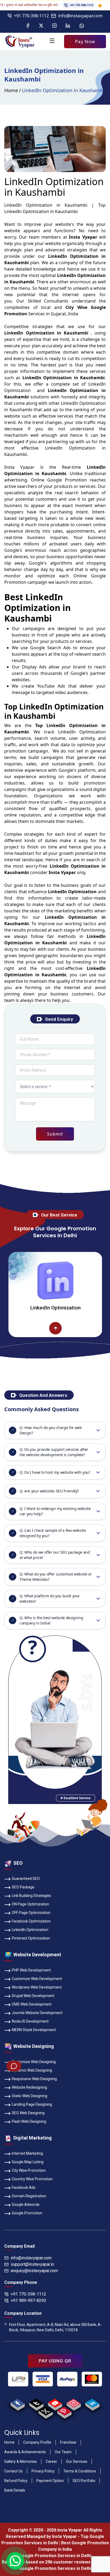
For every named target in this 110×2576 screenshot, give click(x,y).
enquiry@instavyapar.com (34, 2271)
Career (51, 2461)
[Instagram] (54, 26)
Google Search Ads (51, 648)
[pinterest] (64, 2411)
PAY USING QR (55, 2361)
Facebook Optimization (31, 1921)
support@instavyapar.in (32, 2264)
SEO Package (23, 1887)
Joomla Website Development (37, 2013)
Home (11, 90)
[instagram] (74, 2403)
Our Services (77, 2461)
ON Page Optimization (30, 1904)
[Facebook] (28, 26)
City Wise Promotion (29, 2170)
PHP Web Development (31, 1970)
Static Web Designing (30, 2096)
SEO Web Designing (28, 2113)
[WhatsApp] (82, 26)
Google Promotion (67, 480)
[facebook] (17, 2403)
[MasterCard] (92, 2379)
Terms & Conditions (80, 2471)
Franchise (68, 2442)
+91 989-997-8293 (28, 2301)
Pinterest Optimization (31, 1938)
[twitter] (46, 2411)
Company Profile (37, 2442)
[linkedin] (92, 2403)
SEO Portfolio (84, 2481)
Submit (55, 1134)
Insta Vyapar (19, 467)
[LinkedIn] (68, 26)
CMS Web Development (32, 2004)
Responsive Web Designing (34, 2079)
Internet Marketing (27, 2153)
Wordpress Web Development (37, 1987)
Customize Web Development (37, 1979)
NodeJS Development (30, 2021)
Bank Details (15, 2490)
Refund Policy (16, 2481)
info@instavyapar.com (80, 16)
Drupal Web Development (33, 1996)
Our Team (63, 2452)
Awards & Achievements (25, 2452)
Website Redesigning (29, 2087)
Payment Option (50, 2481)
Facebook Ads (24, 2187)
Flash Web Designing (29, 2121)
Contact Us (13, 2471)
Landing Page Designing (32, 2104)
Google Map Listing (28, 2162)
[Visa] (43, 2379)
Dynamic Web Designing (32, 2070)
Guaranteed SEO (26, 1879)
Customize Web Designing (34, 2062)
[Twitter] (41, 26)
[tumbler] (36, 2403)
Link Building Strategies (31, 1896)
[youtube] (55, 2403)
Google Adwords (26, 2204)
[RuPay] (67, 2379)
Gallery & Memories (21, 2461)
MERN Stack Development (34, 2030)
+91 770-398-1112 (62, 5)
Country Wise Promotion (32, 2179)
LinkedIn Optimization (30, 1930)
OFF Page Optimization (31, 1913)
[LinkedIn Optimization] (27, 1328)
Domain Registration (29, 2196)
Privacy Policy (43, 2471)
